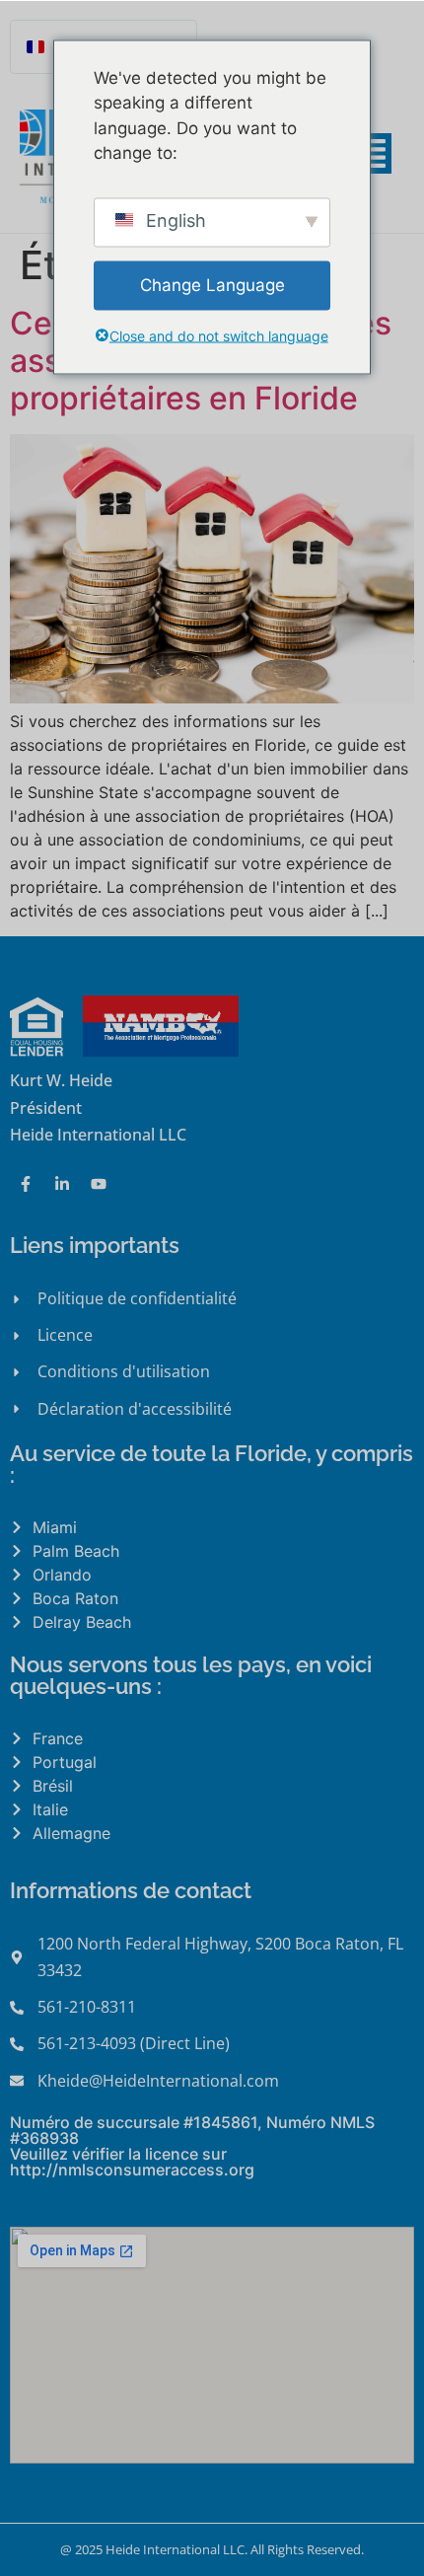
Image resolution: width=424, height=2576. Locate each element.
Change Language (212, 284)
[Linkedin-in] (62, 1184)
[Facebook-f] (26, 1184)
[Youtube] (99, 1184)
